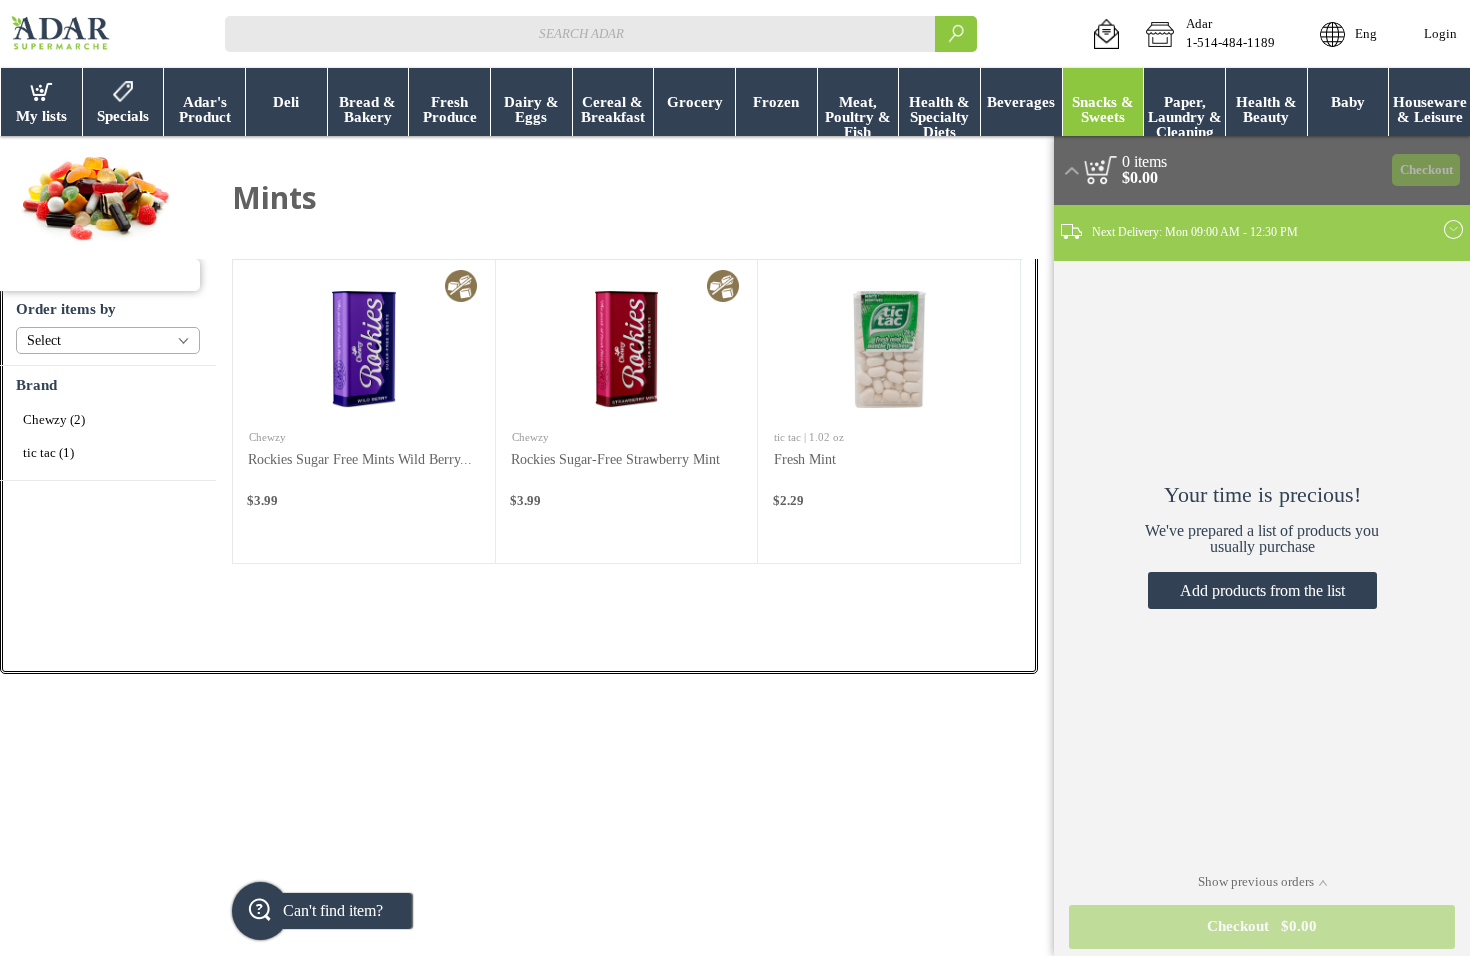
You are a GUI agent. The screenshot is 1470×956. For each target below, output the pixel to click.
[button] (1106, 34)
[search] (956, 33)
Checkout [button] (1426, 170)
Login (1440, 34)
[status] (1144, 162)
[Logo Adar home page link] (60, 34)
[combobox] (601, 33)
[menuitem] (41, 102)
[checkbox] (108, 420)
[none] (364, 411)
